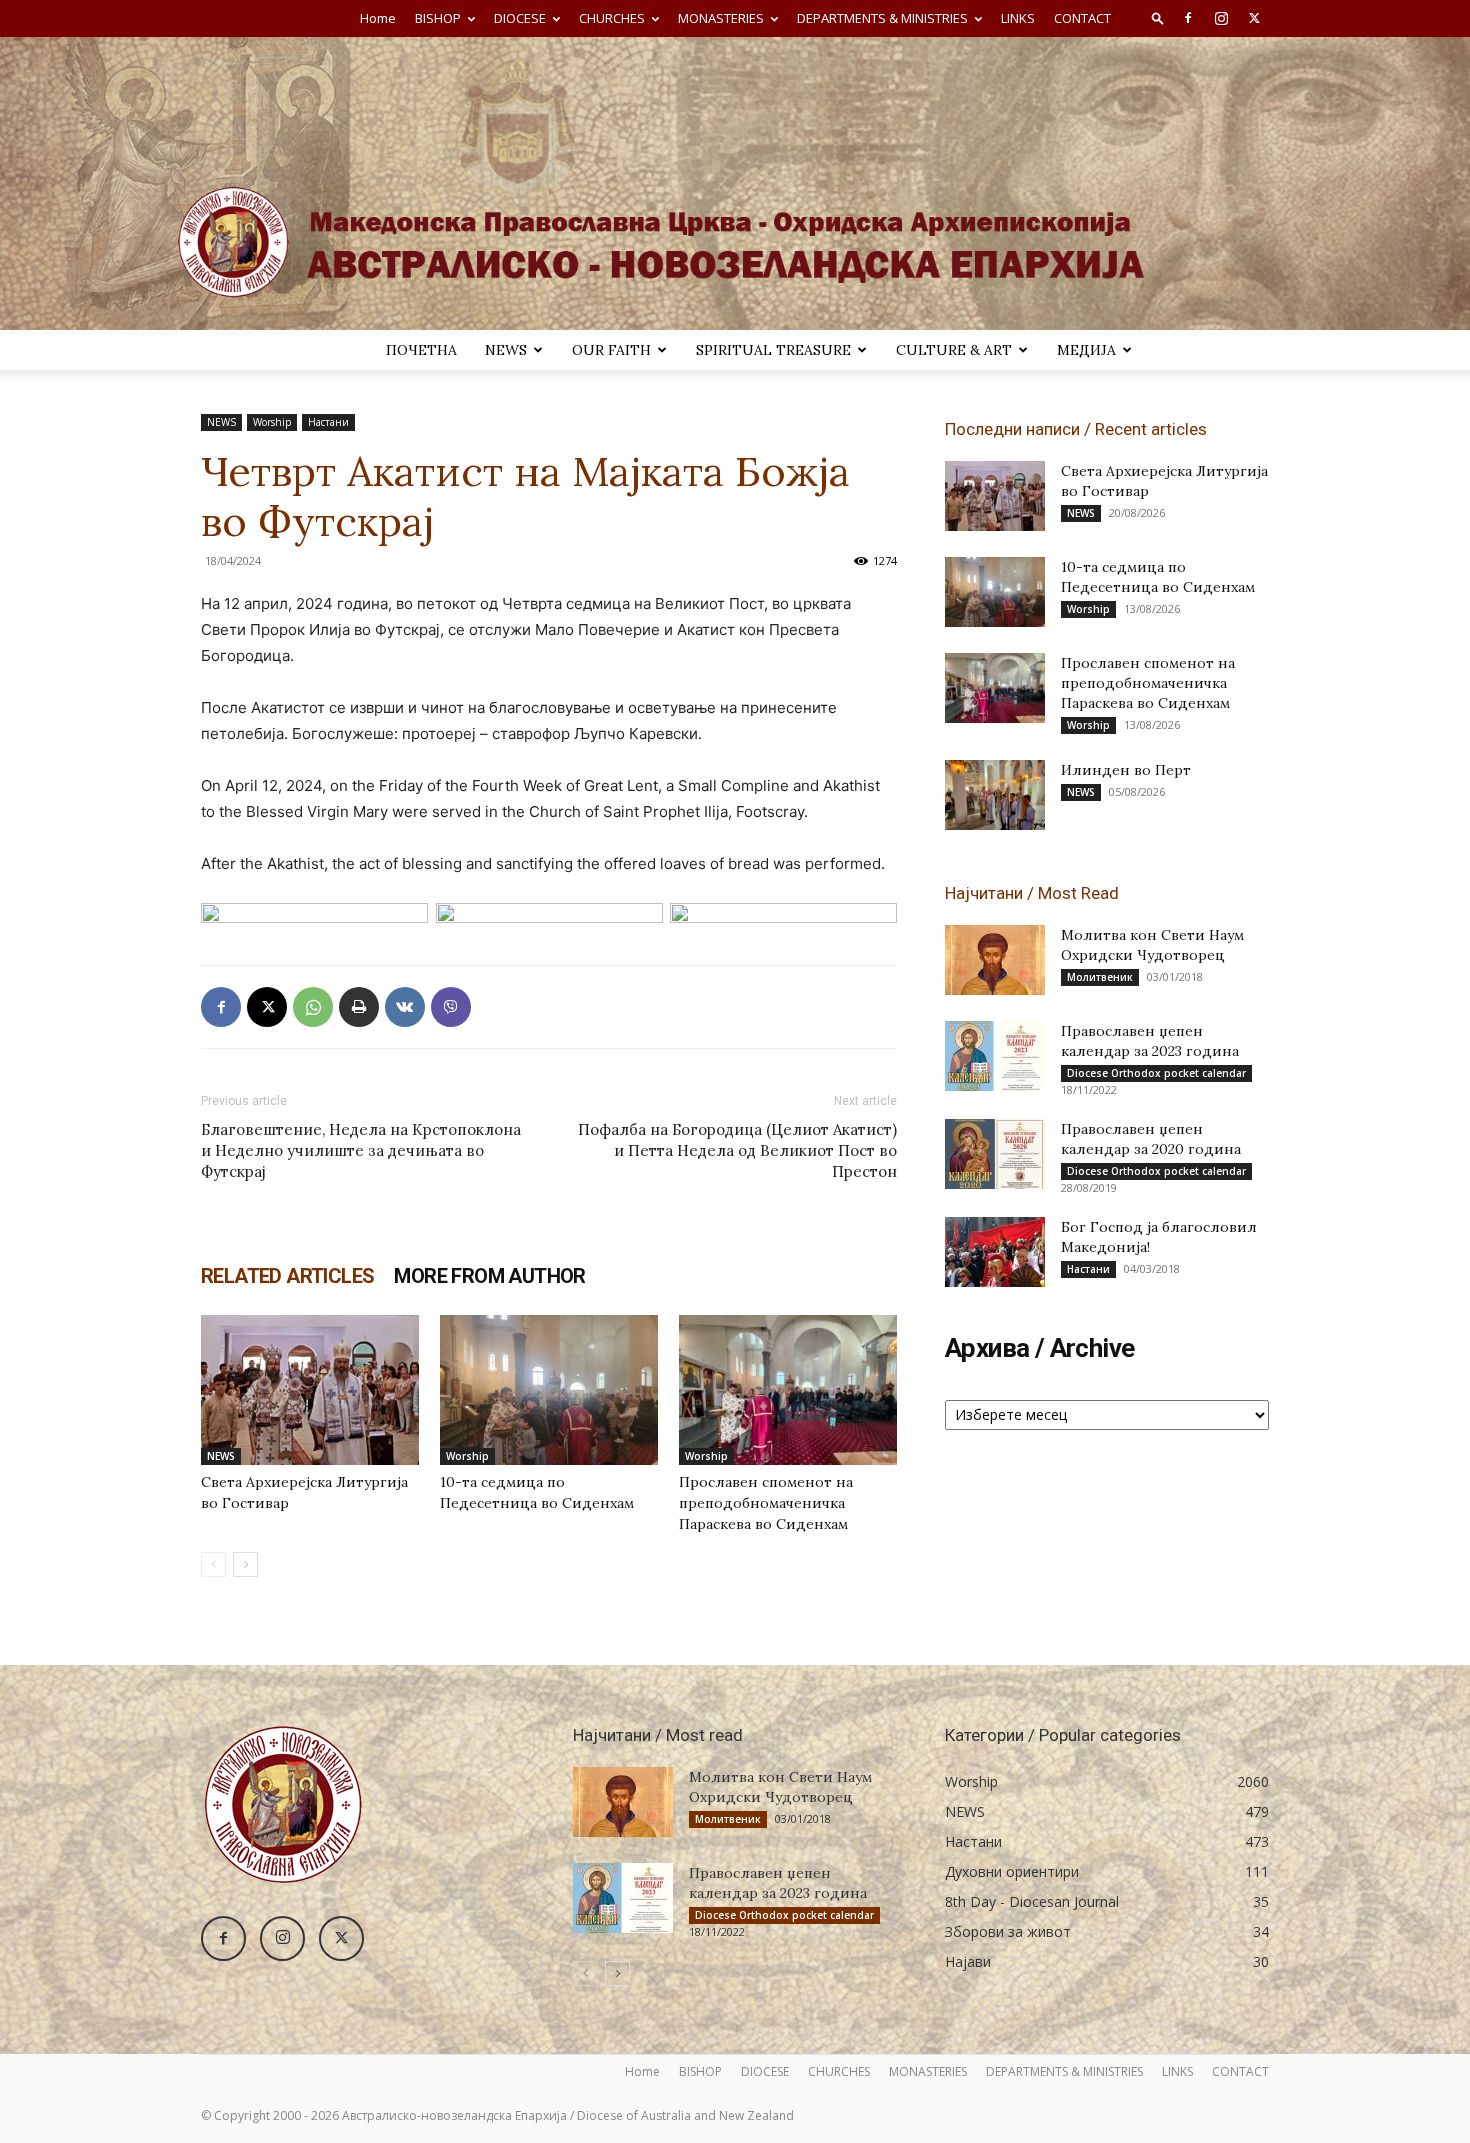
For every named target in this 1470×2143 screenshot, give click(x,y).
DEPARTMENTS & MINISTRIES (882, 18)
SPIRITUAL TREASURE (773, 350)
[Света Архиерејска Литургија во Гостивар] (310, 1390)
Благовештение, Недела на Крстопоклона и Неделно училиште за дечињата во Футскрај (361, 1150)
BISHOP (438, 18)
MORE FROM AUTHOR (489, 1276)
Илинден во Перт (1126, 770)
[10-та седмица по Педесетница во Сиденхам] (549, 1390)
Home (378, 18)
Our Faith (611, 350)
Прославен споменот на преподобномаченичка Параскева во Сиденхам (766, 1503)
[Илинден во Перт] (995, 795)
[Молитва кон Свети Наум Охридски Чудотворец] (995, 960)
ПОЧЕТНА (421, 350)
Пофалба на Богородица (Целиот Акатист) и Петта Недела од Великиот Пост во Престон (737, 1150)
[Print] (359, 1007)
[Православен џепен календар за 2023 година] (995, 1056)
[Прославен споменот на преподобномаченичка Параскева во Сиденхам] (788, 1390)
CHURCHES (612, 18)
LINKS (1018, 18)
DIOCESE (520, 18)
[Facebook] (1188, 18)
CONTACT (1082, 18)
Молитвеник (1100, 977)
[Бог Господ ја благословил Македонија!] (995, 1252)
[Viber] (451, 1007)
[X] (1254, 18)
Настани (328, 422)
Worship (272, 422)
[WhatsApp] (313, 1007)
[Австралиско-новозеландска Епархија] (735, 183)
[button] (1158, 17)
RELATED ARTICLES (287, 1276)
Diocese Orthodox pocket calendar (1156, 1073)
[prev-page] (213, 1564)
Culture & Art (954, 350)
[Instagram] (1221, 18)
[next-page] (245, 1564)
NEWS (506, 350)
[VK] (405, 1007)
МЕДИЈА (1086, 350)
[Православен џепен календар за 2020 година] (995, 1154)
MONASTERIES (721, 18)
